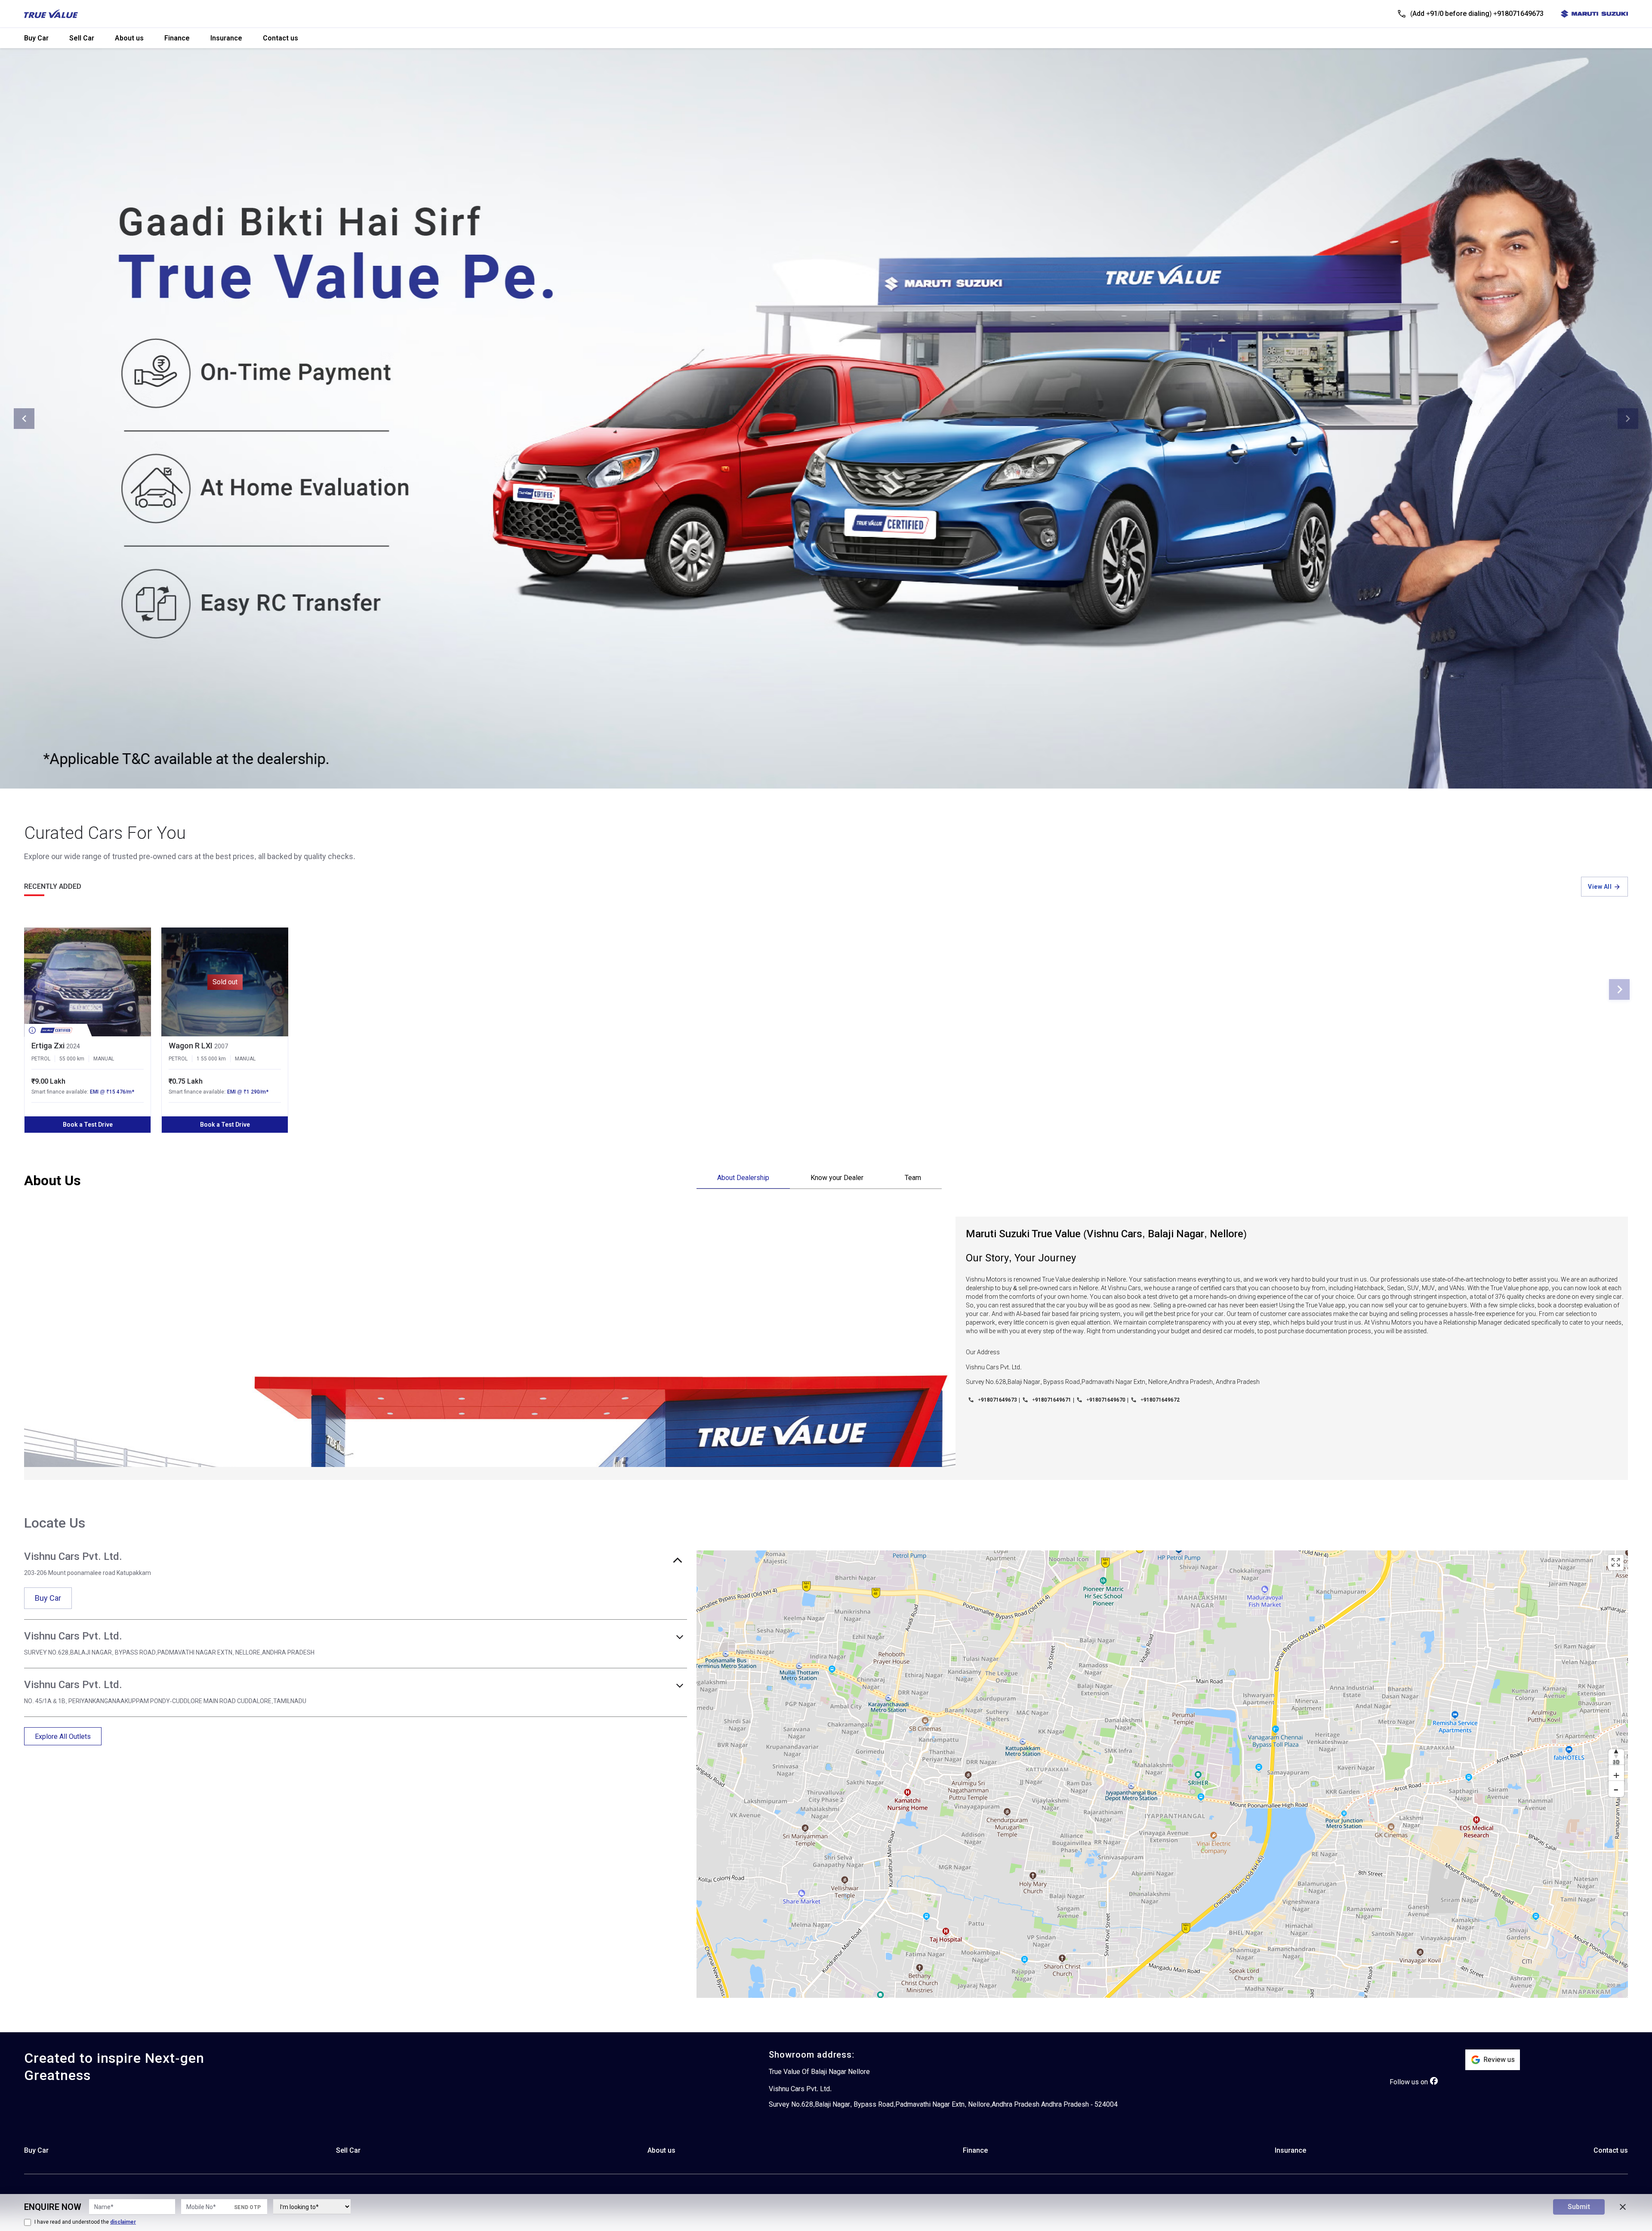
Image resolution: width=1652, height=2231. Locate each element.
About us (129, 38)
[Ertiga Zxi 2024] (88, 982)
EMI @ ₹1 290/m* (248, 1092)
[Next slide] (1628, 419)
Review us (1499, 2060)
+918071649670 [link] (1106, 1400)
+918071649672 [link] (1160, 1400)
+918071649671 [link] (1052, 1400)
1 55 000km (211, 1059)
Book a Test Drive (88, 1125)
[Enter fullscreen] (1616, 1562)
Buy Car (36, 38)
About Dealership (743, 1178)
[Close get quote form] (1623, 2207)
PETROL (41, 1059)
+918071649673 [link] (997, 1400)
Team (913, 1178)
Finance (177, 38)
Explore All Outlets (63, 1736)
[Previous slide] (24, 419)
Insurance (226, 38)
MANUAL (104, 1059)
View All (1600, 887)
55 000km (72, 1059)
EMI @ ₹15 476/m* (112, 1092)
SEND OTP (247, 2207)
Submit (1579, 2207)
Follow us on (1409, 2082)
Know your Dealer (837, 1178)
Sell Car (82, 38)
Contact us (280, 38)
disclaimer (123, 2222)
